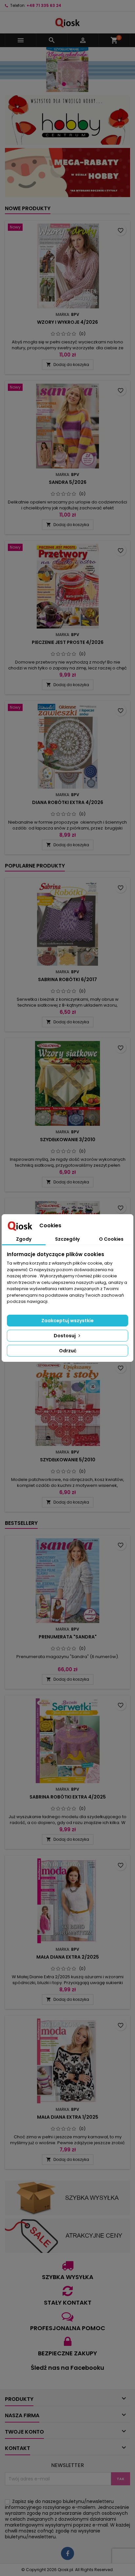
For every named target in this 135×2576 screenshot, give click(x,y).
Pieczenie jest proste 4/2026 (68, 642)
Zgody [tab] (24, 1239)
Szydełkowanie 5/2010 (68, 1460)
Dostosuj (65, 1336)
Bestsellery (21, 1523)
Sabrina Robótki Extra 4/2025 (68, 1797)
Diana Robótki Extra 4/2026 (68, 802)
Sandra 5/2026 (68, 482)
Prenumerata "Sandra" (68, 1637)
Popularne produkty (35, 866)
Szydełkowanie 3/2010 (68, 1140)
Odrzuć (68, 1351)
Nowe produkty (28, 208)
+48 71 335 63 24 (44, 5)
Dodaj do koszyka (68, 365)
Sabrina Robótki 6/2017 (67, 979)
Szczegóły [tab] (67, 1239)
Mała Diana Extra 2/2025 (68, 1957)
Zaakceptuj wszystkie (67, 1321)
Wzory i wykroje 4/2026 (67, 322)
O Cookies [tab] (111, 1239)
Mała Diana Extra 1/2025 (68, 2117)
